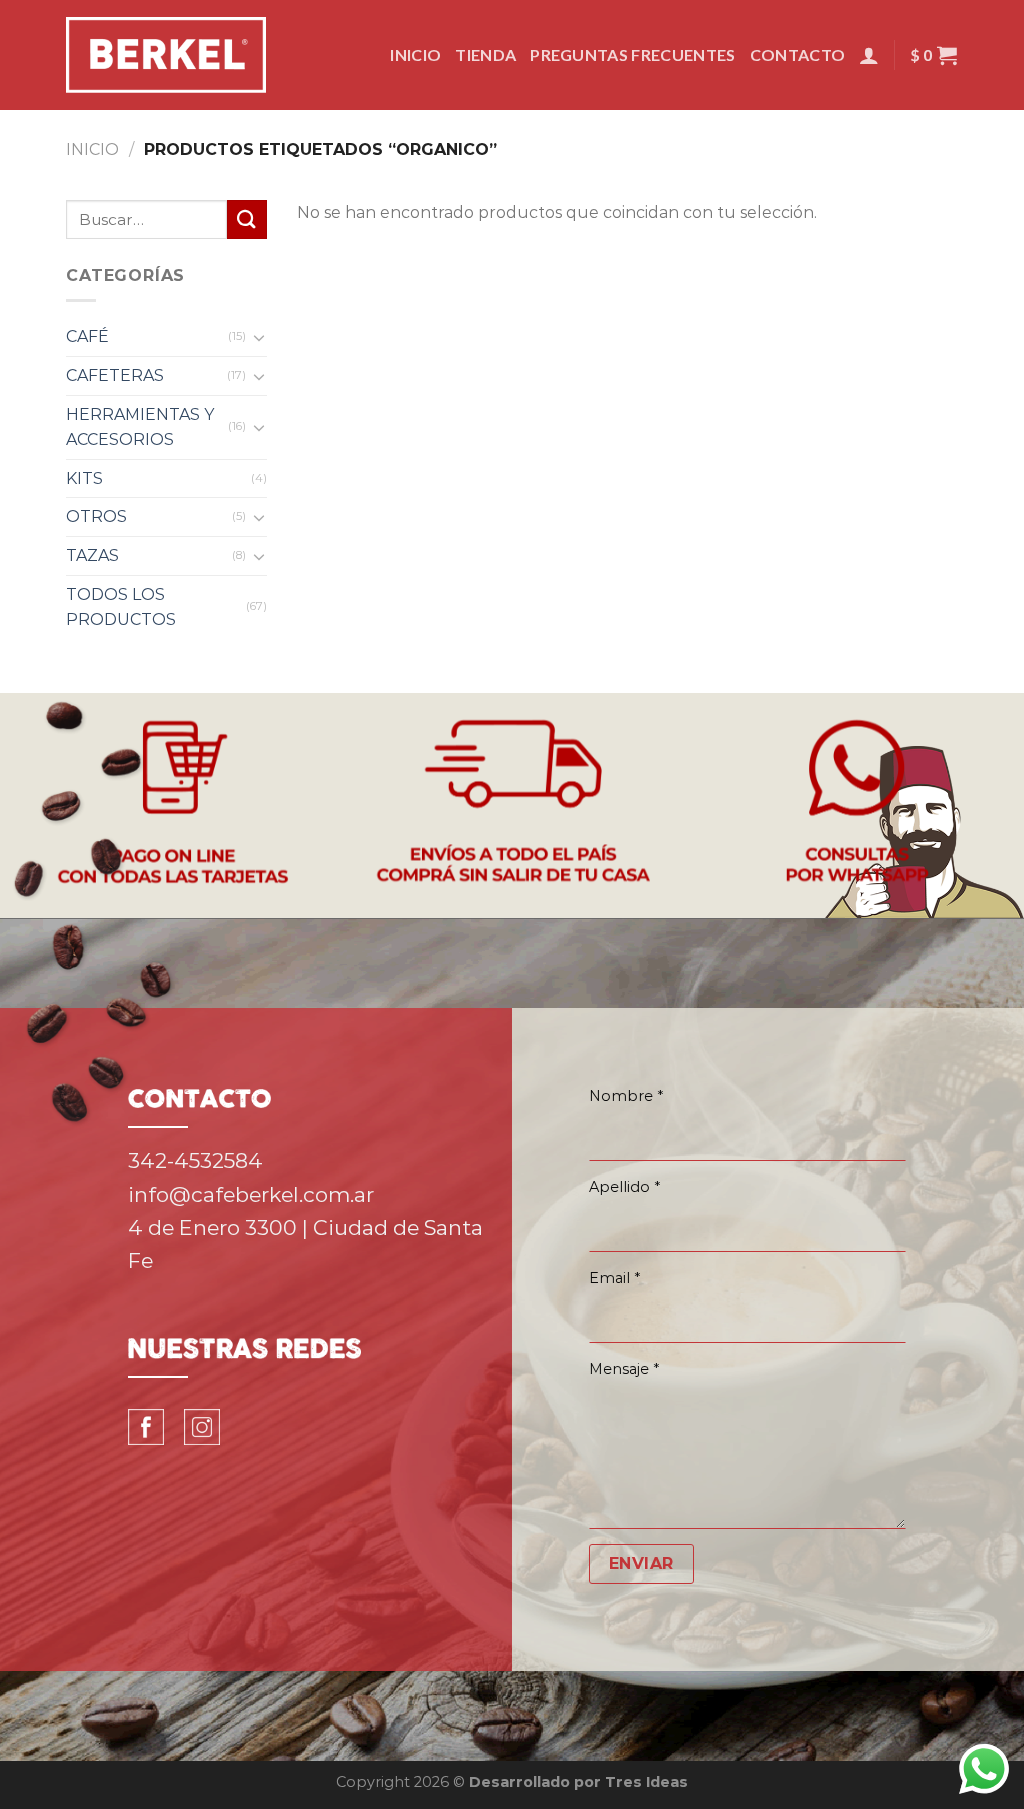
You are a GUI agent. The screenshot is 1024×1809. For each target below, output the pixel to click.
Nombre (626, 1096)
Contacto (798, 54)
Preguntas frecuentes (632, 54)
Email (614, 1278)
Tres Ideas (646, 1782)
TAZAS (92, 555)
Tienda (485, 54)
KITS (84, 478)
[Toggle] (259, 337)
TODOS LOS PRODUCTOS (121, 607)
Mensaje (624, 1369)
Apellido (624, 1187)
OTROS (96, 516)
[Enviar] (247, 219)
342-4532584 (195, 1160)
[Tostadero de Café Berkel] (166, 55)
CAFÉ (87, 336)
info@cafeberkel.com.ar (251, 1194)
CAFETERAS (115, 375)
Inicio (415, 54)
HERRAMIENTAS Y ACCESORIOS (140, 427)
